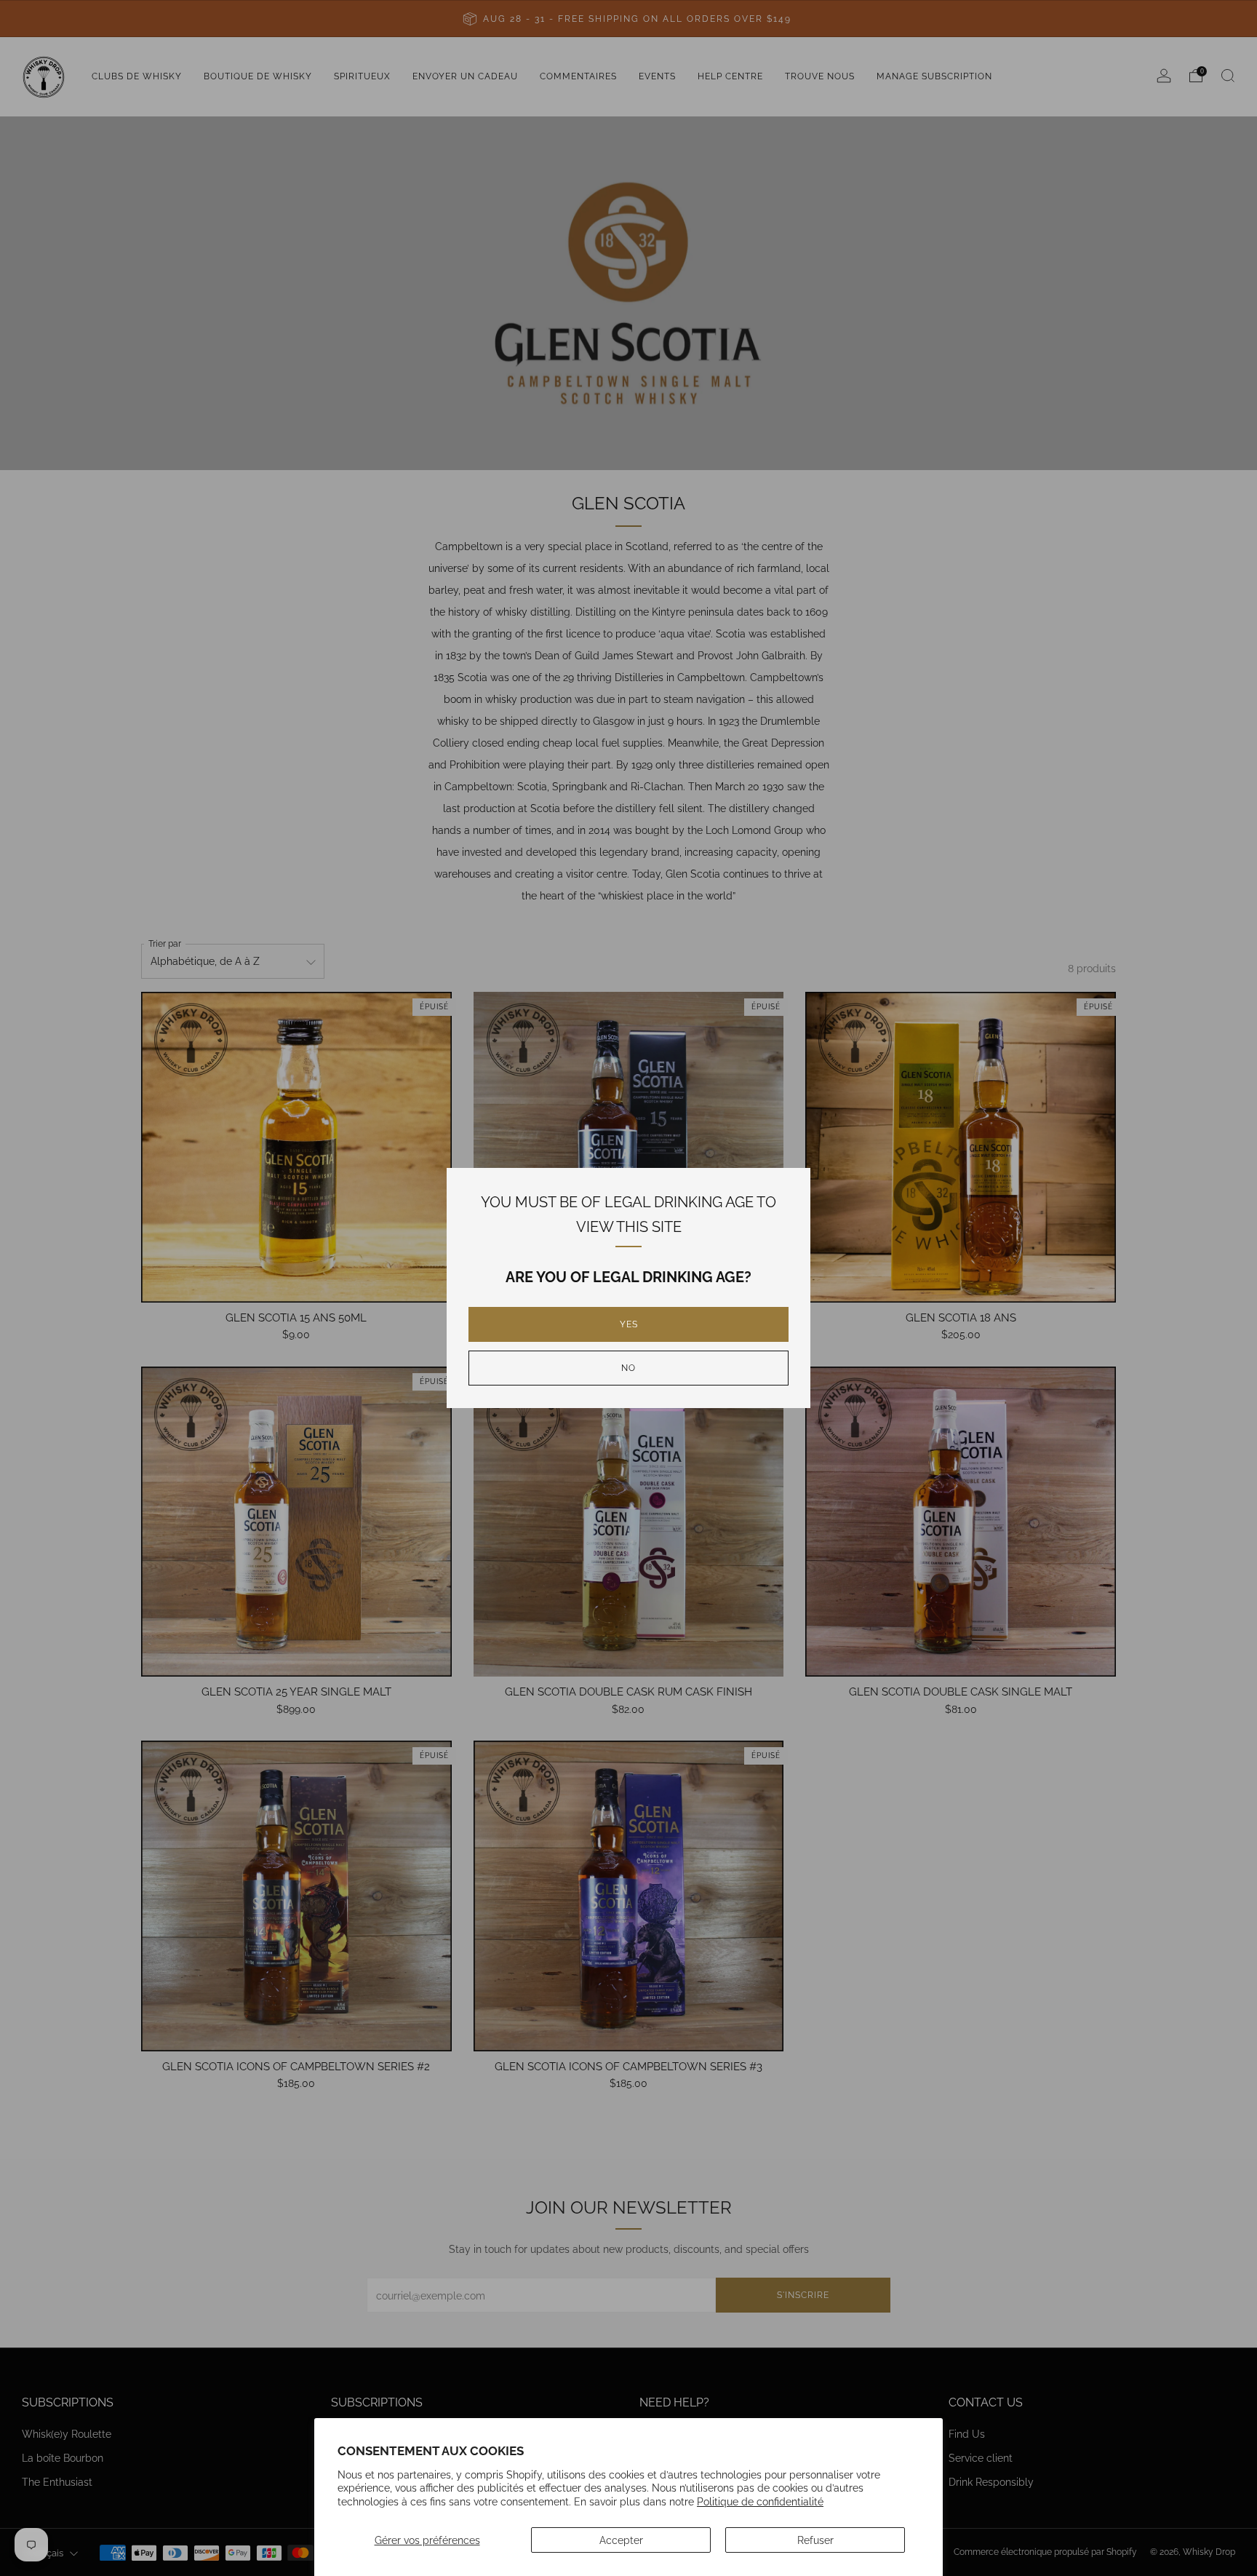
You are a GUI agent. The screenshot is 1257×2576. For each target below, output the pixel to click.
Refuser (815, 2540)
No (628, 1368)
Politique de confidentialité (760, 2501)
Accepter (621, 2540)
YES (629, 1324)
